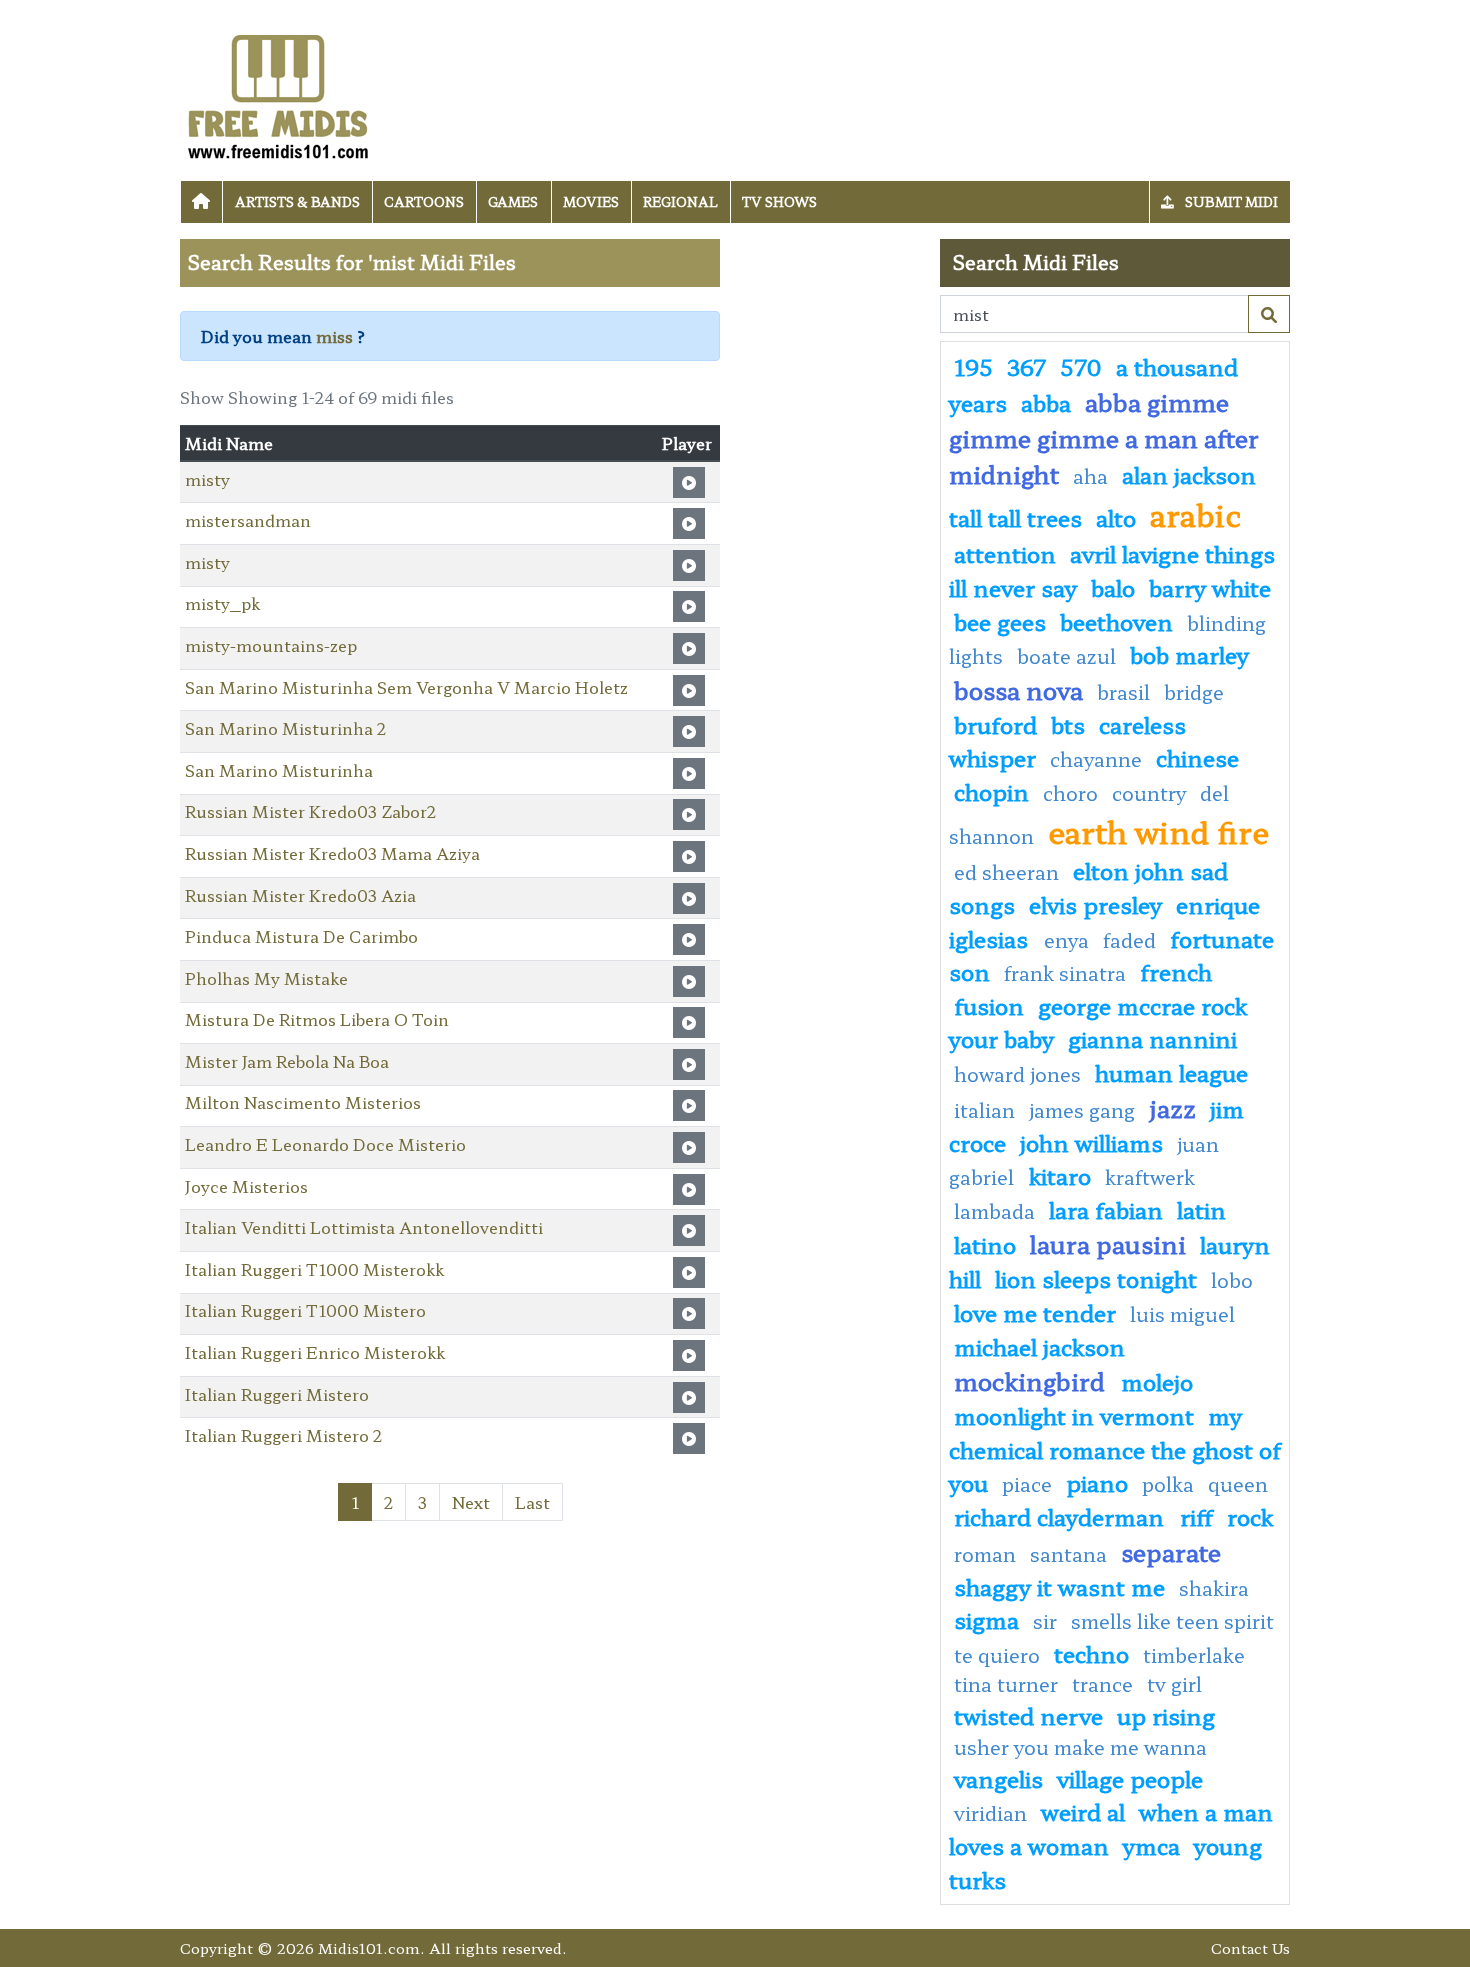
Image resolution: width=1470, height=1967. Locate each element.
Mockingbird (1032, 1380)
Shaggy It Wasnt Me (1059, 1586)
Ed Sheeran (1006, 872)
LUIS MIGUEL (1182, 1314)
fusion (989, 1005)
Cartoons (424, 201)
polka (1168, 1484)
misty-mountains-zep (271, 645)
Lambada (994, 1211)
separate (1171, 1551)
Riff (1196, 1516)
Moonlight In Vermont (1074, 1415)
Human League (1171, 1072)
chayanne (1096, 759)
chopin (991, 791)
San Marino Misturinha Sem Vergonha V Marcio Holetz (406, 687)
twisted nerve (1028, 1715)
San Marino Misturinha (279, 770)
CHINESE (1197, 757)
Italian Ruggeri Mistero (277, 1394)
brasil (1123, 692)
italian (984, 1110)
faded (1129, 940)
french (1176, 971)
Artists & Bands (297, 201)
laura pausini (1108, 1243)
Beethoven (1116, 621)
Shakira (1214, 1588)
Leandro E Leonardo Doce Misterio (325, 1144)
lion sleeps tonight (1096, 1278)
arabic (1195, 514)
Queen (1238, 1484)
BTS (1068, 724)
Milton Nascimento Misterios (303, 1102)
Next (471, 1502)
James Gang (1084, 1110)
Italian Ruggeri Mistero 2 (283, 1435)
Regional (680, 201)
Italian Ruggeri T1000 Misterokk (314, 1269)
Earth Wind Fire (1158, 831)
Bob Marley (1189, 654)
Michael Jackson (1039, 1346)
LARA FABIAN (1106, 1209)
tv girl (1174, 1684)
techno (1091, 1653)
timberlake (1194, 1655)
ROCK (1250, 1516)
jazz (1173, 1107)
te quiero (997, 1655)
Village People (1130, 1778)
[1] (1269, 314)
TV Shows (779, 201)
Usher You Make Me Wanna (1080, 1747)
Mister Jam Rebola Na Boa (287, 1061)
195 (973, 366)
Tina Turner (1006, 1684)
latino (985, 1244)
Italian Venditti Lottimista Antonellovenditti (364, 1227)
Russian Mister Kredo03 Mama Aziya (332, 853)
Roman (985, 1554)
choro (1070, 793)
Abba (1046, 402)
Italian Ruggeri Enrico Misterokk (315, 1352)
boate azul (1066, 656)
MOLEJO (1157, 1381)
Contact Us (1250, 1947)
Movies (591, 201)
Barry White (1210, 587)
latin (1201, 1209)
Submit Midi (1230, 201)
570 (1081, 366)
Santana (1068, 1554)
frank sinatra (1065, 973)
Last (532, 1502)
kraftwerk (1150, 1177)
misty (207, 479)
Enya (1066, 940)
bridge (1194, 692)
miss (334, 336)
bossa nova (1018, 689)
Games (513, 201)
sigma (986, 1619)
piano (1097, 1482)
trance (1102, 1684)
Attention (1005, 553)
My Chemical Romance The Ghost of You (1115, 1448)
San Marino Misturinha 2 (285, 728)
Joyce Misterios (246, 1186)
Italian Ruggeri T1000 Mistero (305, 1310)
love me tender (1035, 1312)
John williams (1091, 1142)
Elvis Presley (1095, 904)
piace (1027, 1484)
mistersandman (248, 520)
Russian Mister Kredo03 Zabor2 (310, 811)
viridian (990, 1813)
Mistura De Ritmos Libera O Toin (317, 1019)
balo (1113, 587)
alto (1116, 517)
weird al (1083, 1811)
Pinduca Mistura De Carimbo (301, 936)
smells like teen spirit (1172, 1621)
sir (1045, 1621)
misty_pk (222, 603)
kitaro (1060, 1175)
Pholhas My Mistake (266, 978)
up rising (1166, 1715)
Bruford (995, 724)
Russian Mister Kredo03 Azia (300, 895)
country (1149, 793)
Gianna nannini (1152, 1038)
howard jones (1017, 1074)
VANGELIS (998, 1778)
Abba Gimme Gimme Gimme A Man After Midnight (1104, 437)
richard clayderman (1062, 1516)
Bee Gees (1000, 621)
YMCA (1151, 1845)
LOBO (1232, 1280)
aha (1090, 476)
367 (1026, 366)
